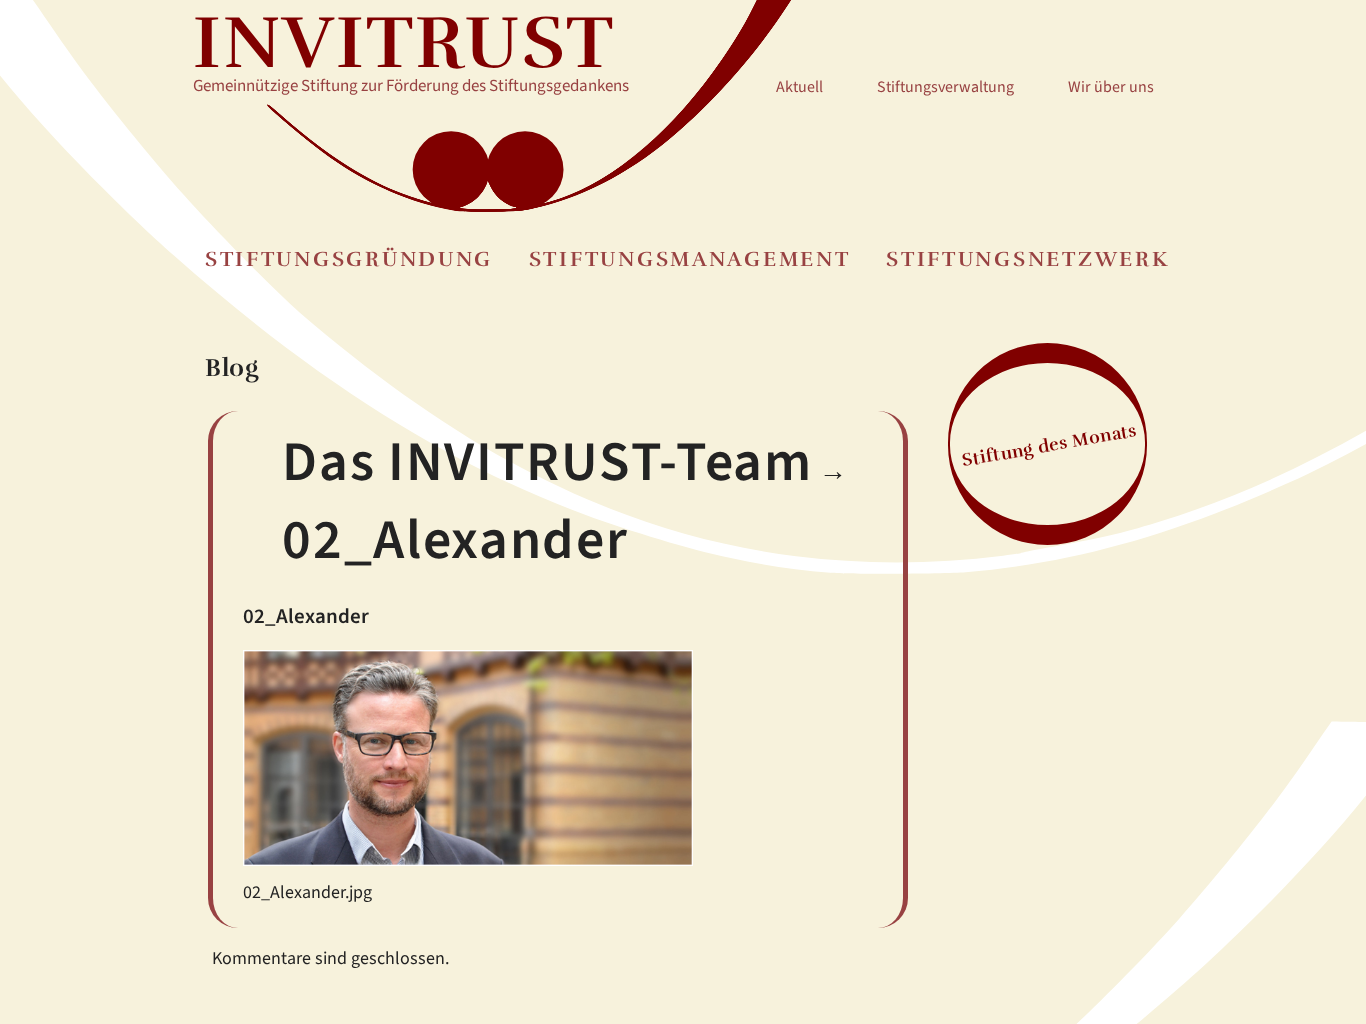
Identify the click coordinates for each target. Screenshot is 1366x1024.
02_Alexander (455, 540)
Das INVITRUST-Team (547, 462)
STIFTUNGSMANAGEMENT (690, 259)
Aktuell (799, 87)
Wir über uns (1111, 87)
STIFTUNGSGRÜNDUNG (349, 259)
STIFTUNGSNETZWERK (1027, 259)
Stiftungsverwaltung (945, 87)
